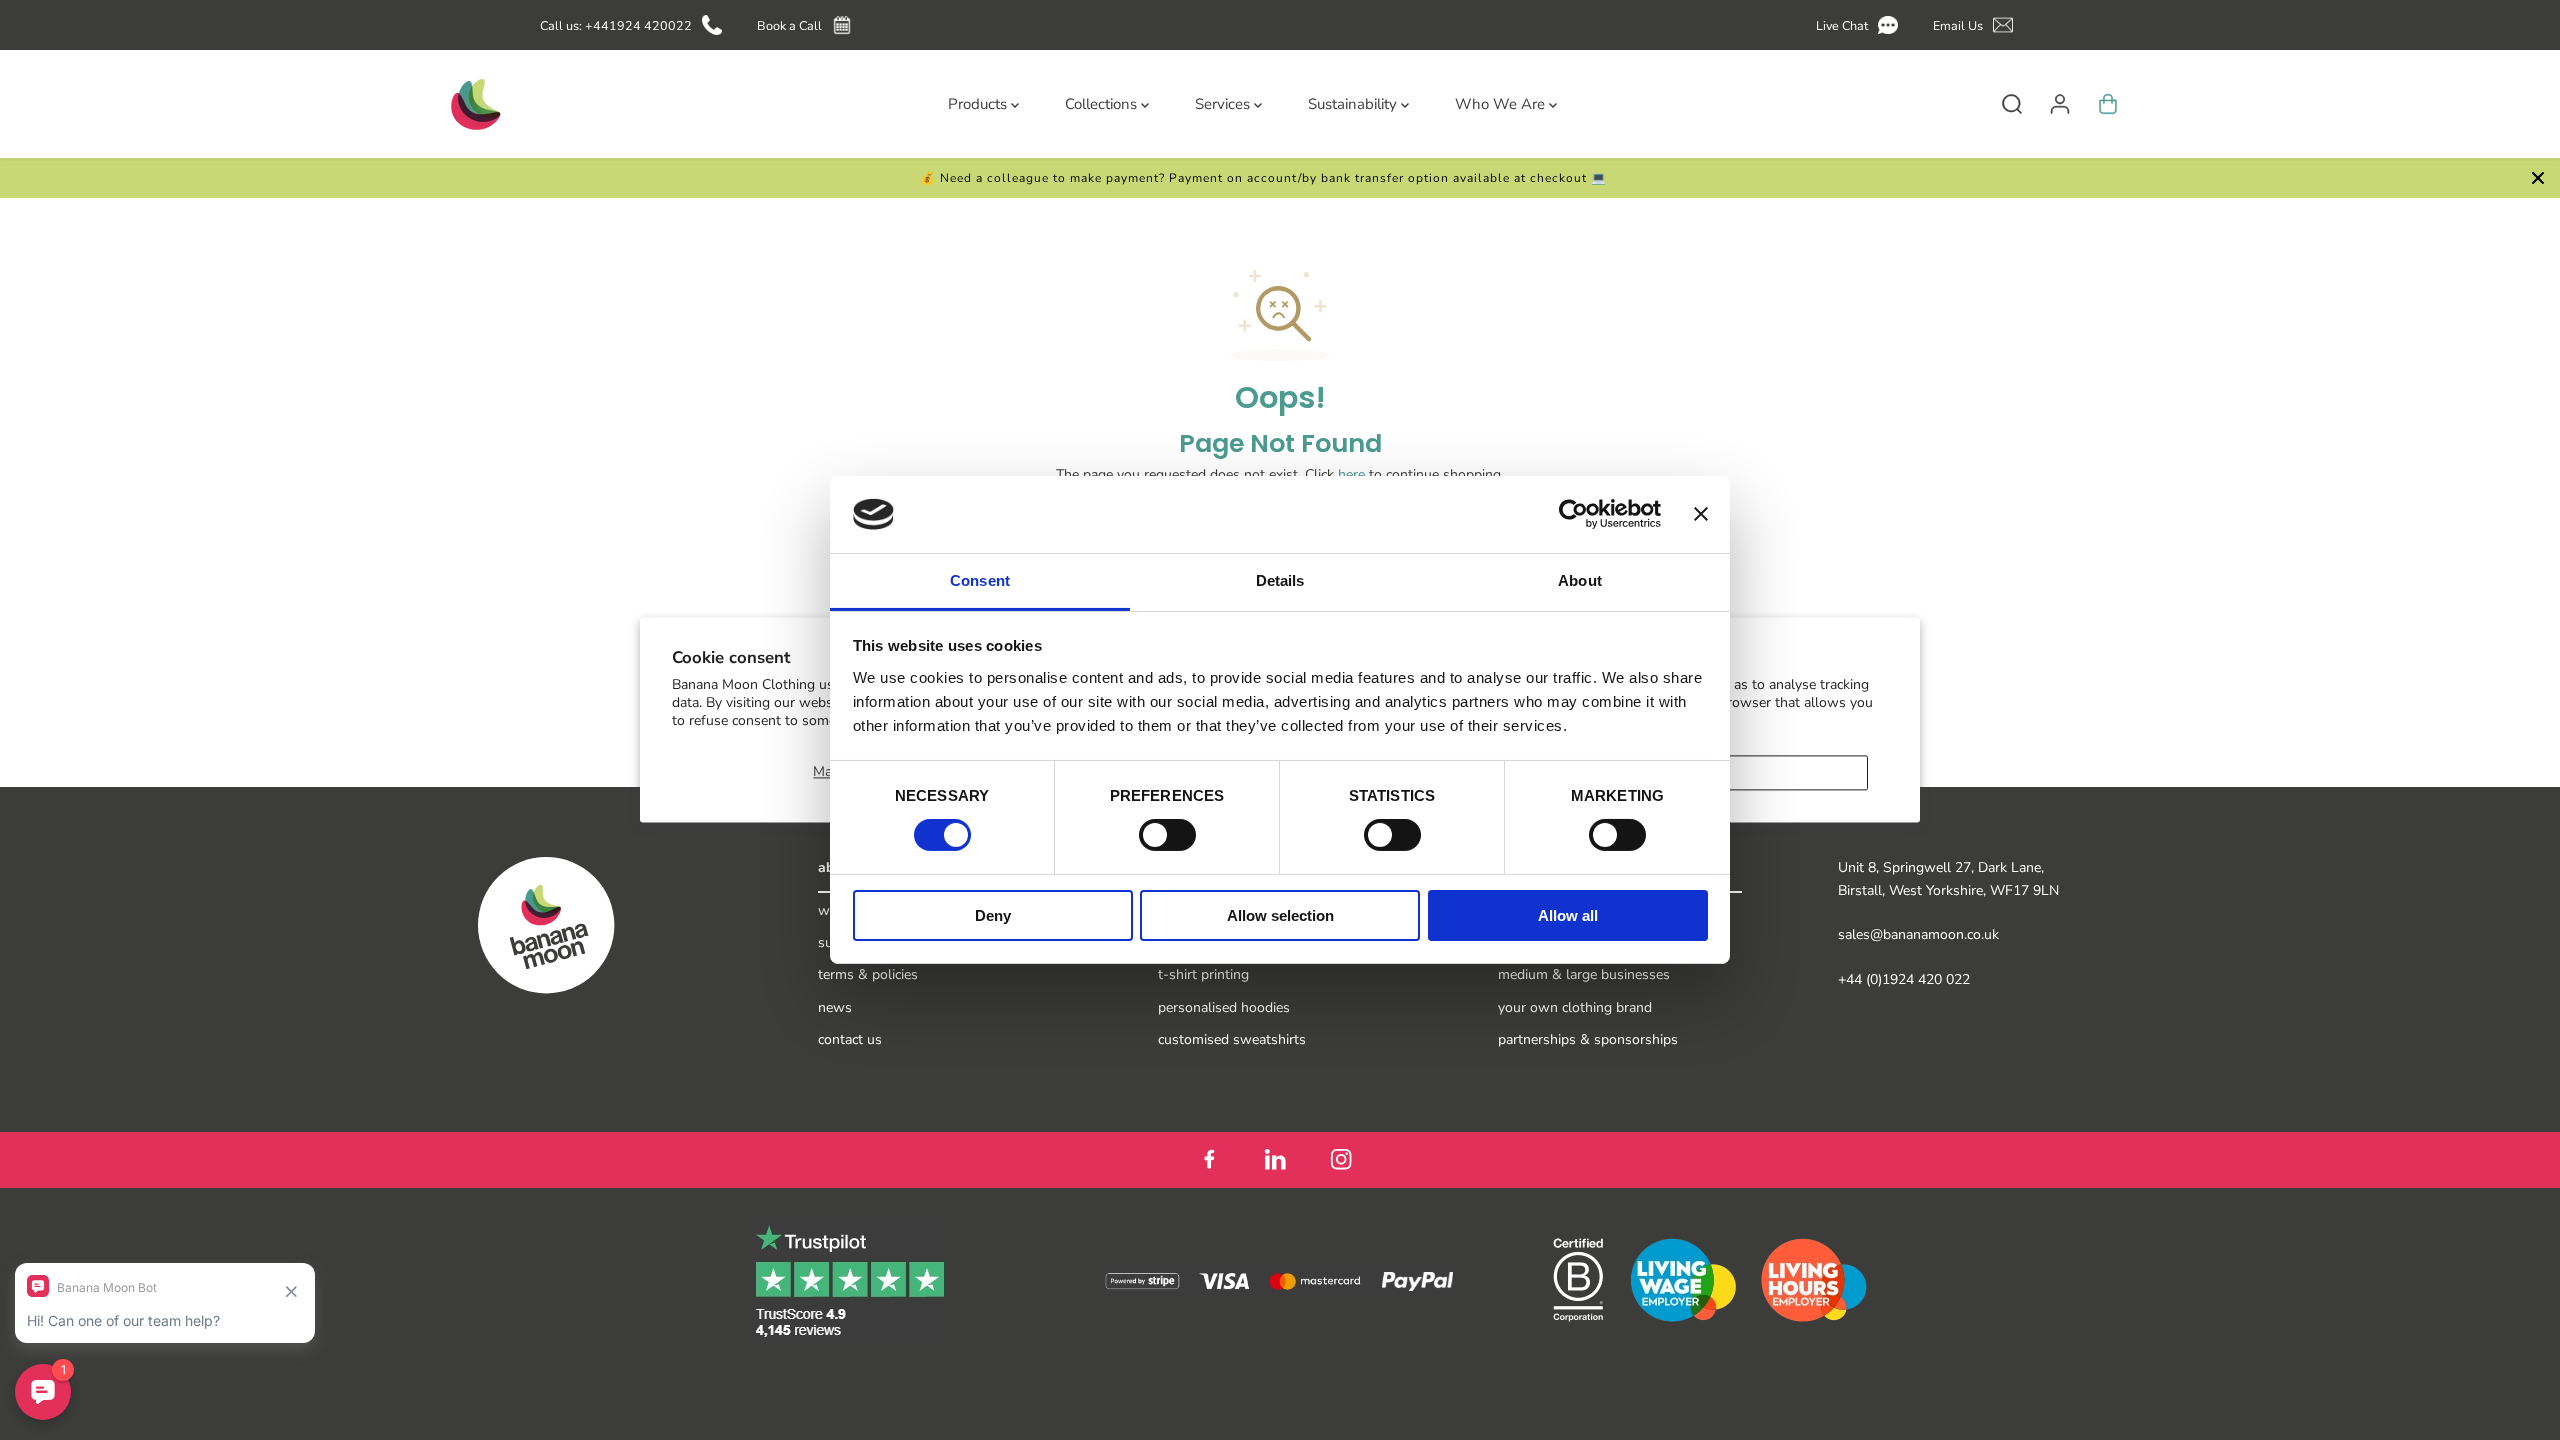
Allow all (1568, 915)
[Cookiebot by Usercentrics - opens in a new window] (1573, 514)
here (1351, 474)
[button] (1860, 25)
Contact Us (850, 1039)
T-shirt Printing (1203, 974)
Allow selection (1280, 915)
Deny (993, 915)
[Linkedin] (1275, 1160)
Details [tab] (1280, 580)
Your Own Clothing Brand (1575, 1007)
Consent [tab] (980, 580)
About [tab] (1580, 580)
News (835, 1007)
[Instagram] (1341, 1160)
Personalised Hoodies (1224, 1007)
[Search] (2012, 104)
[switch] (1167, 835)
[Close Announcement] (2538, 178)
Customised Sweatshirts (1232, 1039)
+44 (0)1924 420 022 (1904, 979)
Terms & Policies (868, 974)
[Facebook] (1209, 1160)
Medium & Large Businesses (1584, 974)
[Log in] (2060, 104)
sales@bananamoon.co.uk (1918, 934)
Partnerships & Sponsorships (1588, 1039)
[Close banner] (1701, 514)
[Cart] (2108, 104)
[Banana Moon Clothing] (474, 104)
